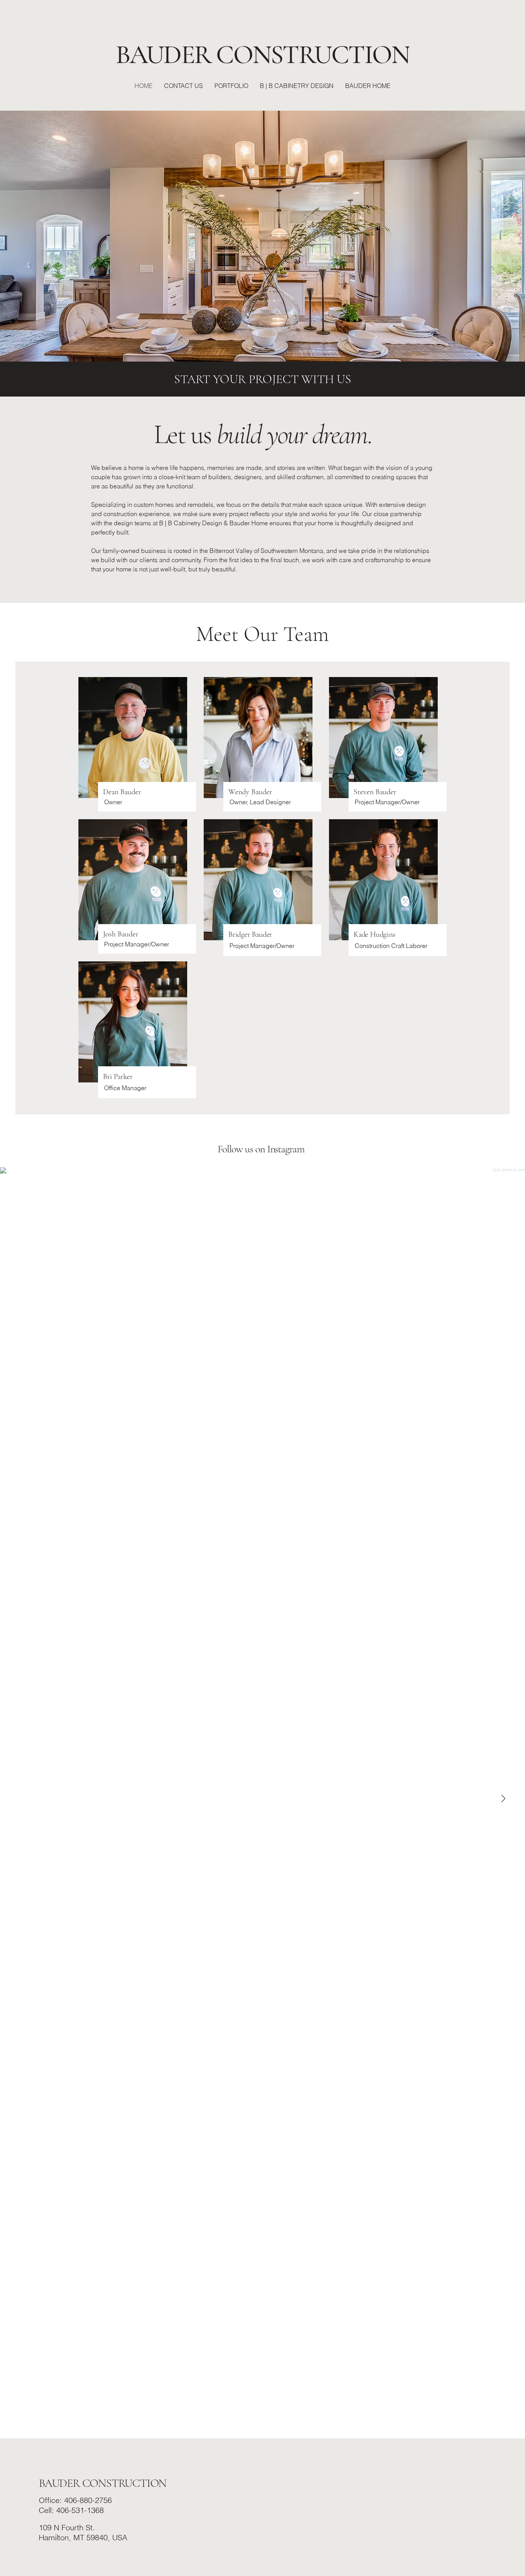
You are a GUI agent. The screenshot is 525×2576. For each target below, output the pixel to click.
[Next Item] (503, 1799)
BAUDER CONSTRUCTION (103, 2483)
